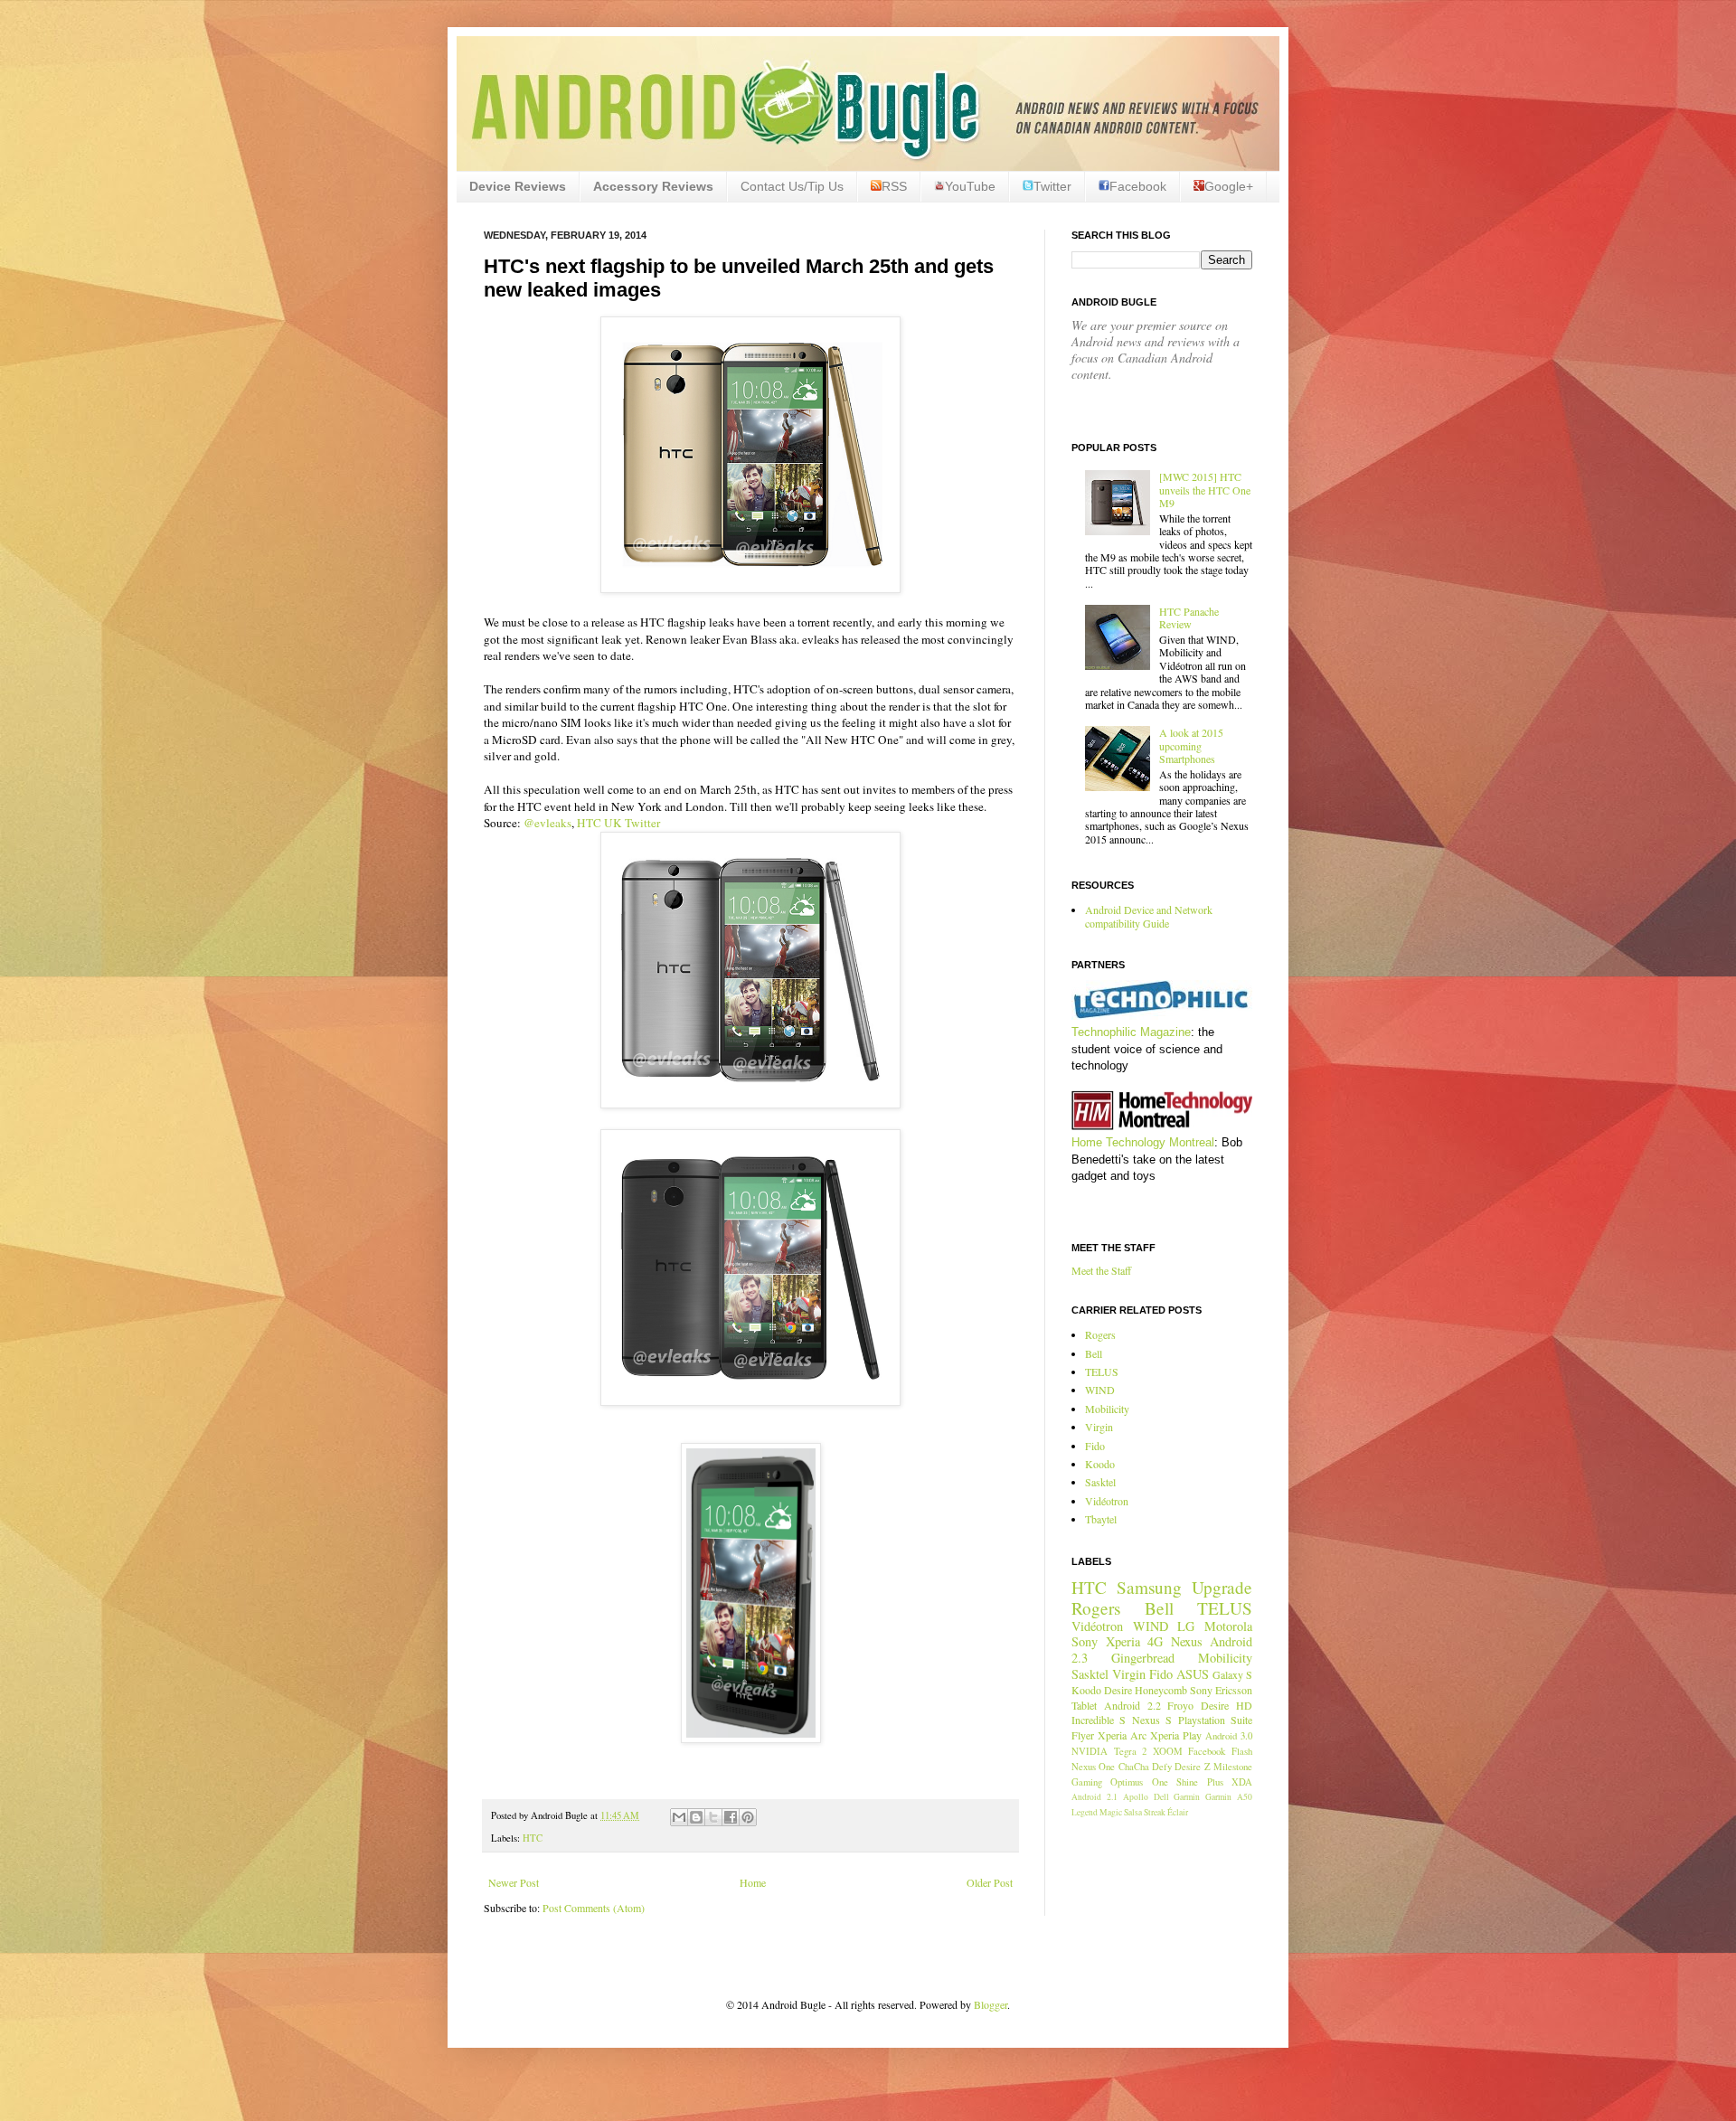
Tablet (1084, 1705)
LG (1186, 1626)
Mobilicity (1107, 1409)
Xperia (1123, 1641)
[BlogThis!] (696, 1817)
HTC (533, 1838)
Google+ (1229, 186)
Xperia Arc (1122, 1735)
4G (1155, 1641)
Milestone (1233, 1767)
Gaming (1087, 1782)
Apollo (1136, 1797)
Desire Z (1192, 1767)
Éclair (1178, 1812)
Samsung (1149, 1587)
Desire (1118, 1690)
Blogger (991, 2004)
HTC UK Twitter (618, 823)
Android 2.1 (1094, 1797)
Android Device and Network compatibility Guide (1149, 916)
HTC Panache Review (1189, 617)
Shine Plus (1199, 1782)
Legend (1085, 1812)
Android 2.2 (1132, 1705)
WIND (1100, 1390)
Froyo (1180, 1705)
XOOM (1168, 1751)
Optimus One (1139, 1782)
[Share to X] (713, 1817)
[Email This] (679, 1817)
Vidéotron (1107, 1501)
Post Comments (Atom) (594, 1908)
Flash (1242, 1751)
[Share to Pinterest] (748, 1817)
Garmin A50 (1229, 1797)
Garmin (1187, 1797)
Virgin (1099, 1427)
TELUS (1102, 1372)
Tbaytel (1101, 1519)
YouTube (970, 186)
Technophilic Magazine (1131, 1032)
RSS (894, 186)
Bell (1094, 1353)
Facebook (1138, 186)
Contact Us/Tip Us (792, 186)
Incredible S (1099, 1720)
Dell (1161, 1797)
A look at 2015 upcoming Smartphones (1191, 745)
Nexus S (1152, 1720)
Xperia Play (1176, 1735)
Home (753, 1882)
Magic (1111, 1812)
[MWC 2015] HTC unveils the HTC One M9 (1205, 490)
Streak (1155, 1812)
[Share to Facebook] (731, 1817)
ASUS (1193, 1674)
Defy (1162, 1767)
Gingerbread (1143, 1658)
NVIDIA (1090, 1751)
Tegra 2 (1131, 1751)
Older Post (990, 1882)
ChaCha (1134, 1767)
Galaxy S (1232, 1674)
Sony (1085, 1641)
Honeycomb (1161, 1690)
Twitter (1052, 186)
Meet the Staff (1101, 1270)
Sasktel (1100, 1482)
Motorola (1228, 1626)
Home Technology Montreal (1143, 1142)
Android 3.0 (1229, 1736)
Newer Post (514, 1882)
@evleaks (547, 823)
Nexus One (1093, 1767)
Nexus (1187, 1641)
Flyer (1083, 1735)
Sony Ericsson (1221, 1690)
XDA (1242, 1782)
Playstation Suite (1215, 1720)
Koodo (1100, 1464)
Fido (1095, 1446)
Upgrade (1222, 1587)
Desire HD (1227, 1705)
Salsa (1133, 1812)
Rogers (1100, 1334)
